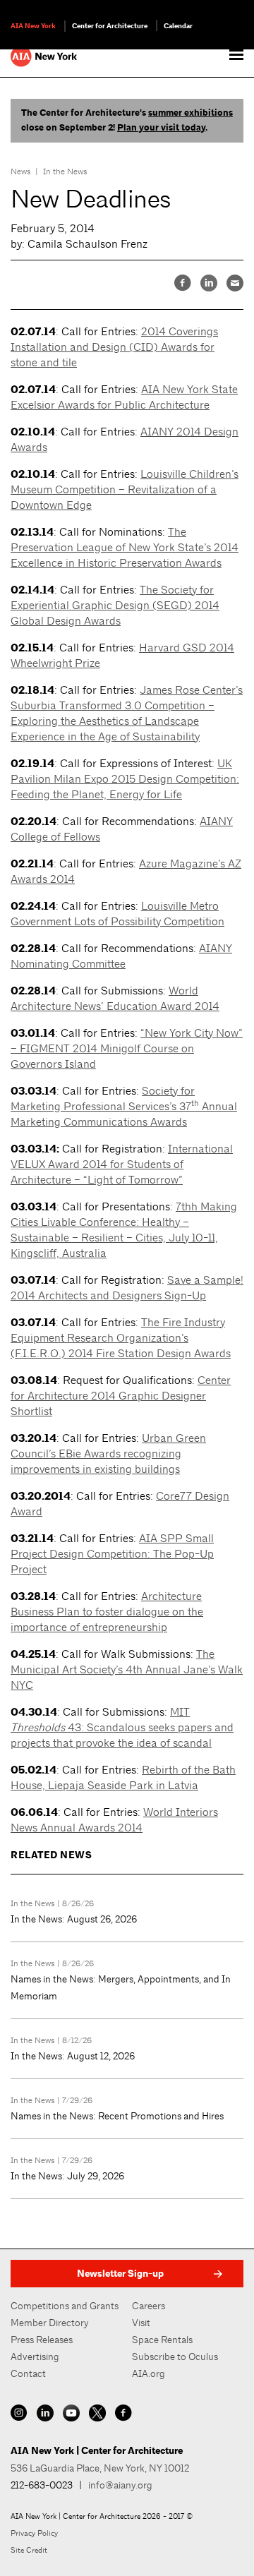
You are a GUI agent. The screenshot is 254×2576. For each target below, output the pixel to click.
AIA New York (33, 26)
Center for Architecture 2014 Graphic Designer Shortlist (121, 1396)
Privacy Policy (34, 2533)
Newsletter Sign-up (120, 2274)
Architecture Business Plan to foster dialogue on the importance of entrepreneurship (107, 1612)
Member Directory (50, 2323)
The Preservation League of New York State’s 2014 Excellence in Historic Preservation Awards (125, 547)
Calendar (178, 26)
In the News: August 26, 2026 (74, 1919)
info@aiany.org (120, 2485)
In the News (65, 171)
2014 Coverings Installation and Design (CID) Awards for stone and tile (114, 347)
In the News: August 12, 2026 (73, 2056)
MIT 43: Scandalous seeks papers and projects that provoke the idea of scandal (122, 1727)
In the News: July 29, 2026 (67, 2176)
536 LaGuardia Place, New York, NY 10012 (100, 2468)
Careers (149, 2306)
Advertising (35, 2357)
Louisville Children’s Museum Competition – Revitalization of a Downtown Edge (125, 489)
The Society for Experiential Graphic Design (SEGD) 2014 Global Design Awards (115, 605)
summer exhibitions (190, 113)
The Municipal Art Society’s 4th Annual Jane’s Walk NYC (127, 1669)
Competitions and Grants (65, 2306)
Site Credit (29, 2550)
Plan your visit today (161, 128)
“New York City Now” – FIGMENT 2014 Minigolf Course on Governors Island (127, 1048)
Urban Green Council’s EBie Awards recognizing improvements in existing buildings (108, 1453)
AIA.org (149, 2373)
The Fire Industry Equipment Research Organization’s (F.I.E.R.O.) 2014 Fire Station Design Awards (121, 1338)
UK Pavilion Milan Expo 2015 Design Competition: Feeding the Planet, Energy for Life (125, 779)
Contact (28, 2373)
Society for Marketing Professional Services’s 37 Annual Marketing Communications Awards (124, 1106)
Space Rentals (162, 2340)
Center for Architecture (110, 26)
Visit (141, 2323)
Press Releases (42, 2340)
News (21, 171)
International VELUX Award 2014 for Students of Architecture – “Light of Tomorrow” (122, 1164)
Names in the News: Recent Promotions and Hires (117, 2116)
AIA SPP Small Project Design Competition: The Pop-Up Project (112, 1554)
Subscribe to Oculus (175, 2357)
